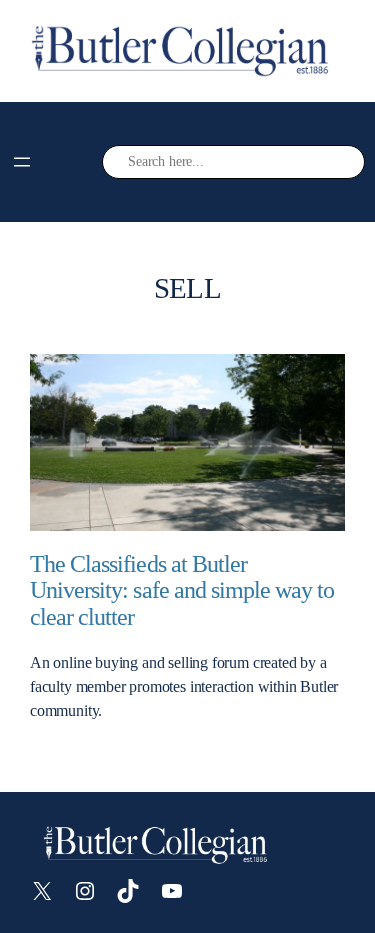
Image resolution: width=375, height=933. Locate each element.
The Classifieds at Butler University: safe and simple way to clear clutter (182, 591)
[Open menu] (22, 162)
